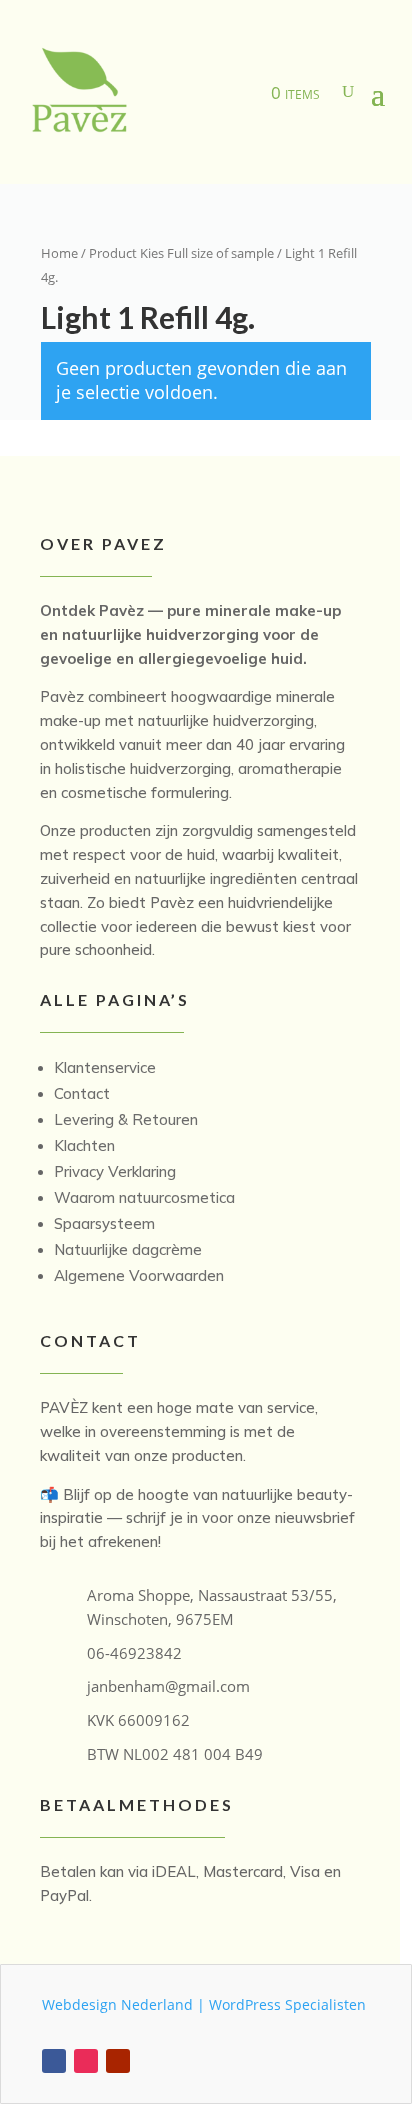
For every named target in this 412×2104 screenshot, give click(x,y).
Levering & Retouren (126, 1119)
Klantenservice (105, 1067)
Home (59, 253)
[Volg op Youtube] (118, 2061)
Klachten (84, 1145)
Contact (82, 1093)
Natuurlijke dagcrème (128, 1249)
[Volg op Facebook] (54, 2061)
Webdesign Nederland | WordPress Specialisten (204, 2004)
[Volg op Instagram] (86, 2061)
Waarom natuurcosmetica (144, 1197)
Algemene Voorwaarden (139, 1275)
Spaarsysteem (104, 1223)
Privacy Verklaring (115, 1171)
